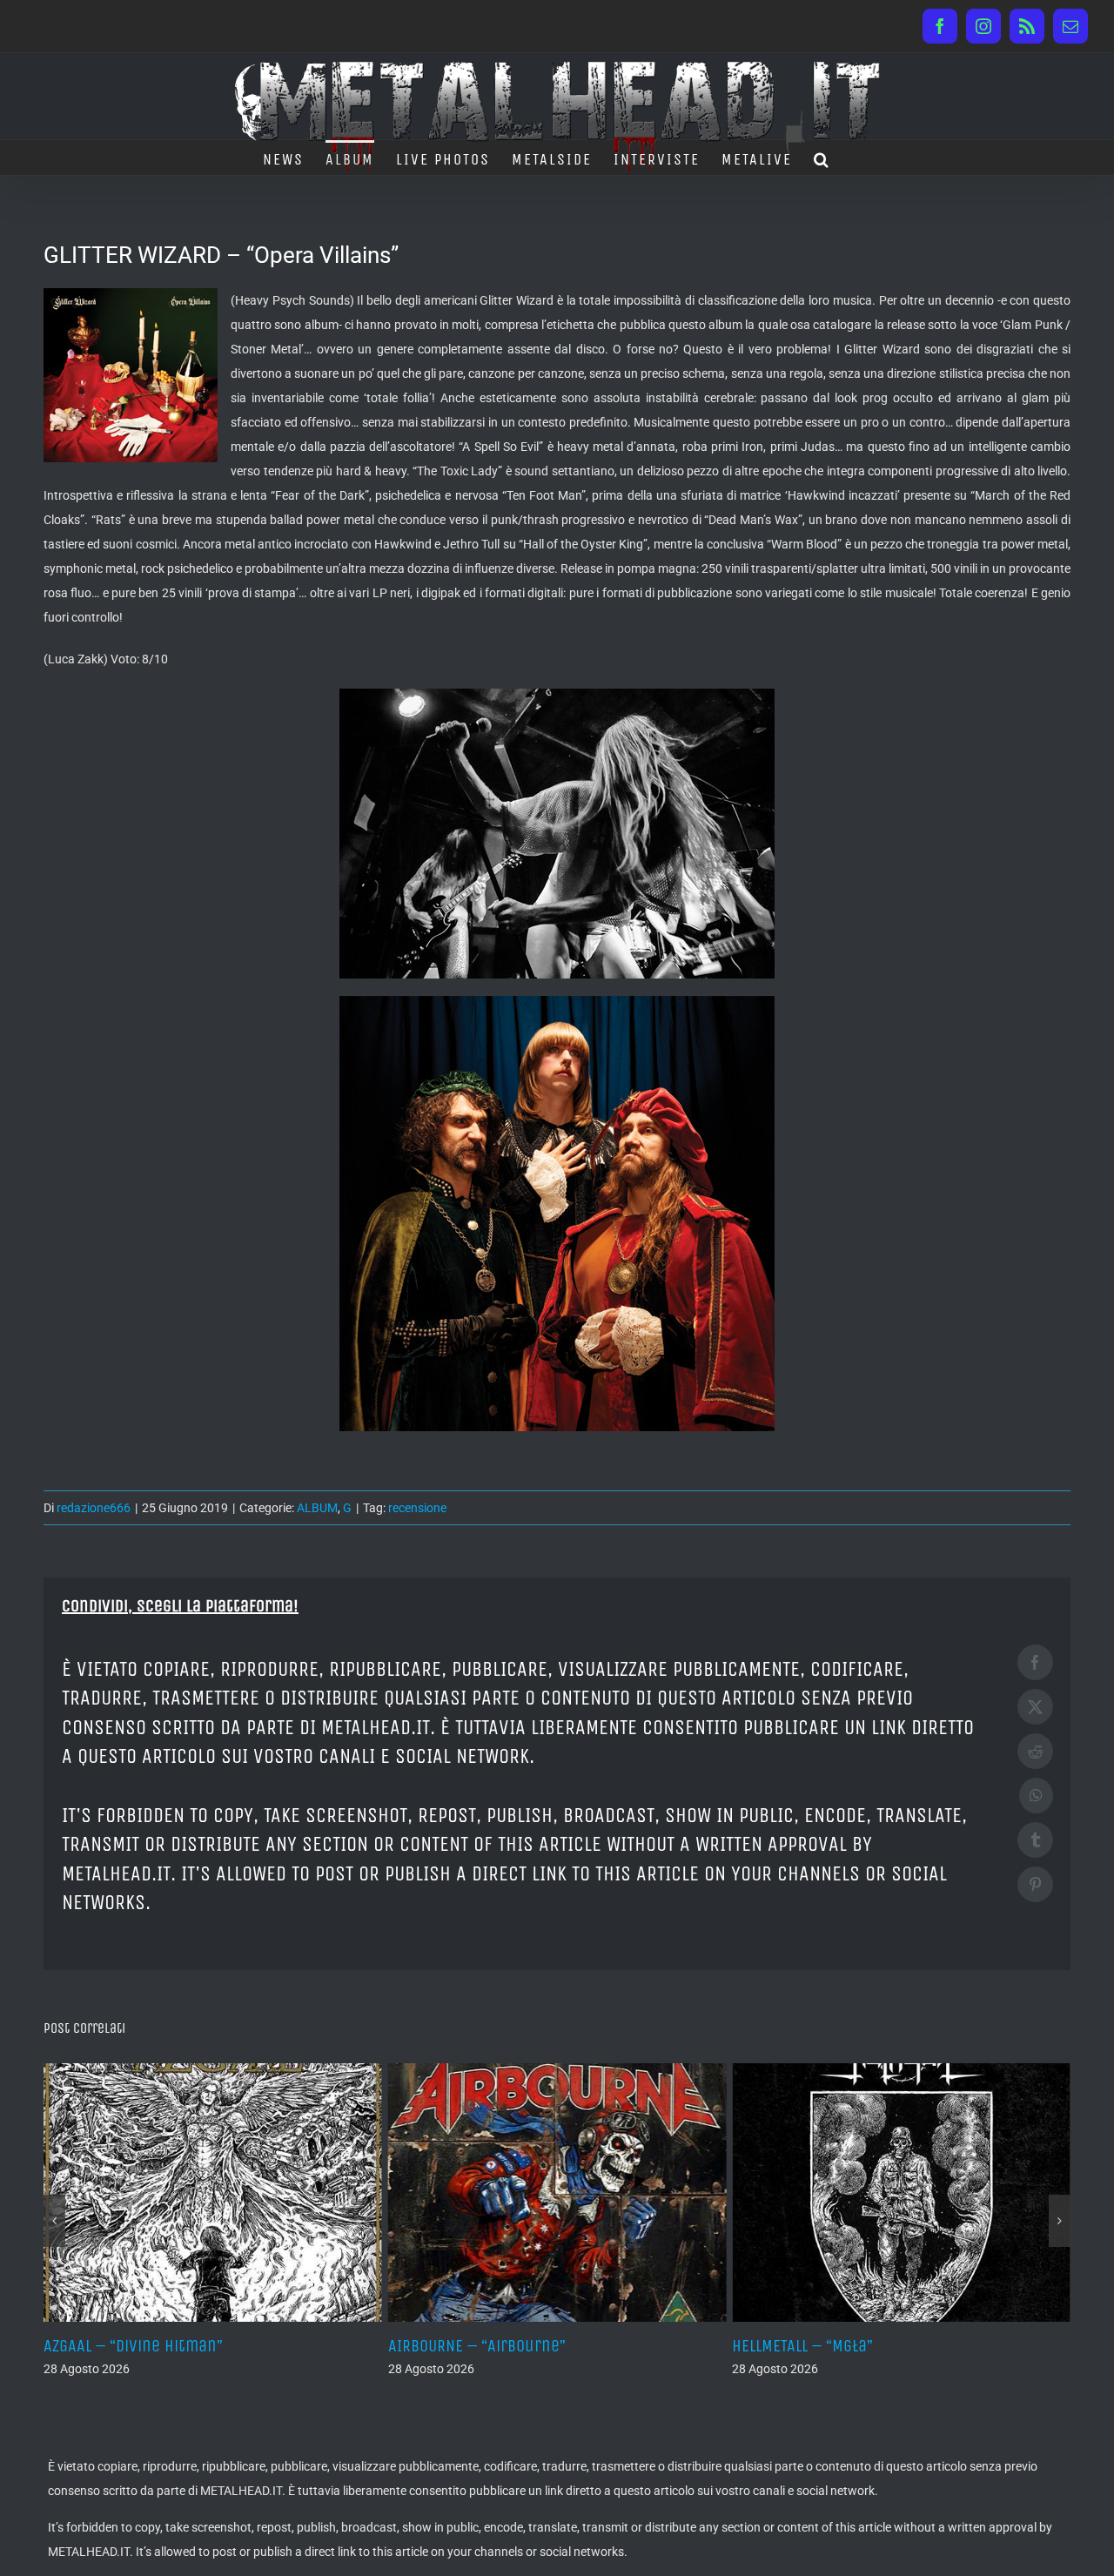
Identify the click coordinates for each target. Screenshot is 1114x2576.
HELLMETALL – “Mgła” (459, 2346)
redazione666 (94, 1508)
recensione (417, 1508)
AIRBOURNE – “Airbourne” (132, 2346)
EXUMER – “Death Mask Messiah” (847, 2346)
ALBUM (317, 1508)
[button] (822, 158)
